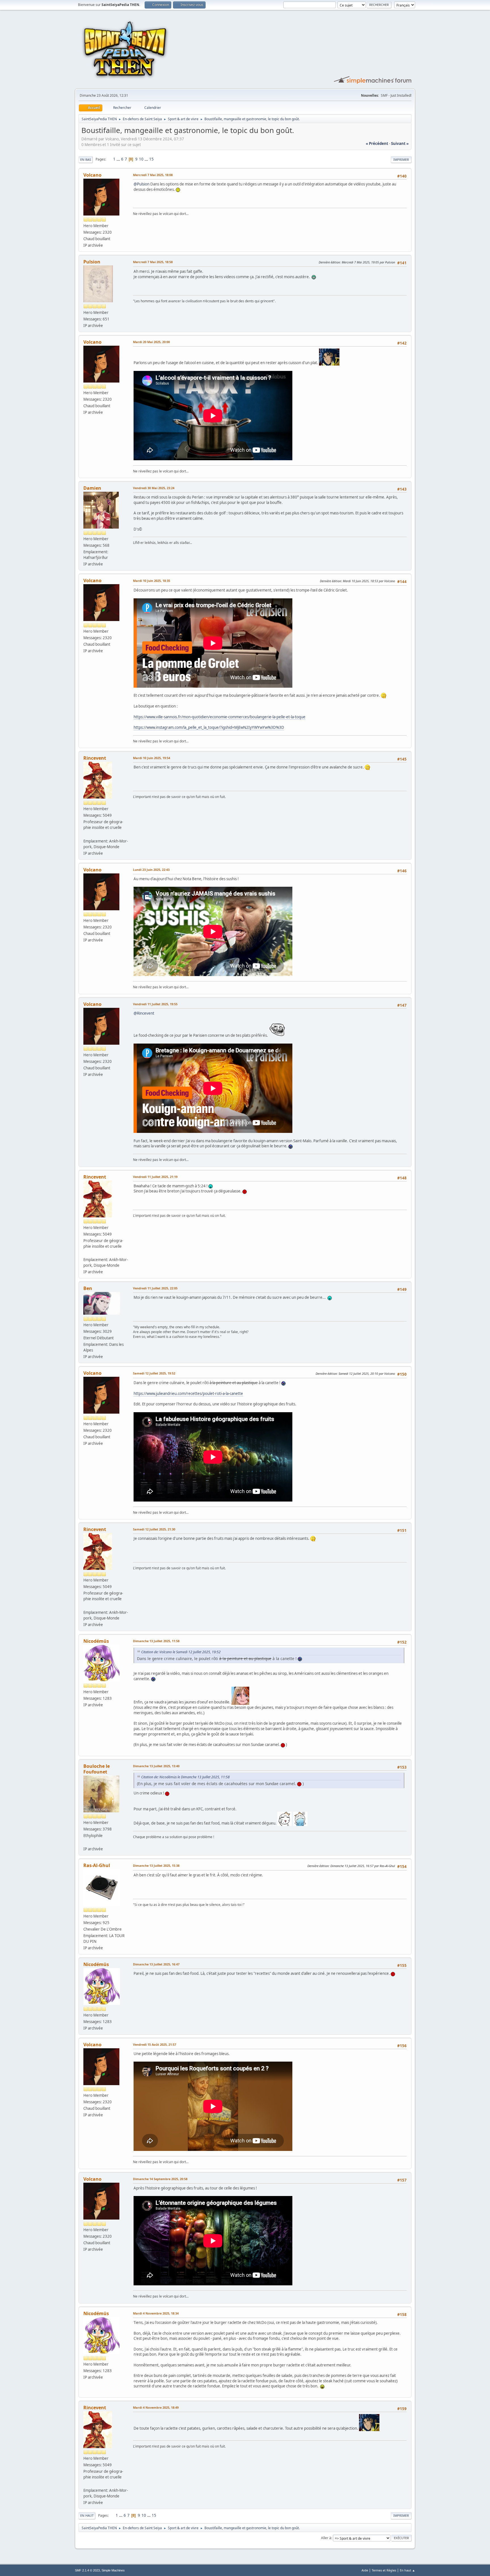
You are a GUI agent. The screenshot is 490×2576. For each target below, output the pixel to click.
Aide (365, 2570)
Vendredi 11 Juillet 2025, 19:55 (155, 1004)
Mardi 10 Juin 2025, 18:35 (152, 581)
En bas (86, 160)
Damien (92, 488)
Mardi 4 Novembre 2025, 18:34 (156, 2313)
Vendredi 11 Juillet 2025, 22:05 (155, 1288)
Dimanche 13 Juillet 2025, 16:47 (156, 1964)
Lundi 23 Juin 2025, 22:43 (151, 870)
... (119, 159)
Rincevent (95, 758)
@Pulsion (141, 184)
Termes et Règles (384, 2570)
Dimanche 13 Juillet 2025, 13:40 (156, 1766)
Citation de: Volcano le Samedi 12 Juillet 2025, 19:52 (181, 1652)
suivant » (400, 143)
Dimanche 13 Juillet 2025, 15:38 (156, 1866)
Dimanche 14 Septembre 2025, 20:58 (160, 2179)
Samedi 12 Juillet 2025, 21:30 (154, 1529)
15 (151, 159)
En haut (87, 2515)
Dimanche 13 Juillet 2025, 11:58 (156, 1641)
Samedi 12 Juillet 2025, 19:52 (154, 1373)
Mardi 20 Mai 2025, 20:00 (151, 342)
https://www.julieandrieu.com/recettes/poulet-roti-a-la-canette (188, 1393)
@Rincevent (144, 1013)
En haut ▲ (407, 2570)
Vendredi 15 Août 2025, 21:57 (155, 2044)
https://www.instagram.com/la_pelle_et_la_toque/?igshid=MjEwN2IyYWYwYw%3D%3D (209, 727)
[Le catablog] (86, 834)
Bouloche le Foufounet (97, 1769)
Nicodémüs (96, 1641)
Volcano (92, 175)
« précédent (377, 143)
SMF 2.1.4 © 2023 (87, 2570)
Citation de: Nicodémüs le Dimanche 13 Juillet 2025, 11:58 (185, 1777)
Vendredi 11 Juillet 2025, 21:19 (155, 1177)
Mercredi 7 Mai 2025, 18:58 (153, 262)
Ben (88, 1288)
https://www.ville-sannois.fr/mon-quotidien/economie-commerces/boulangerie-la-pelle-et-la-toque (219, 717)
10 (141, 159)
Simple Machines (113, 2570)
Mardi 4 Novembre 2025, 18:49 (156, 2407)
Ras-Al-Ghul (97, 1865)
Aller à (326, 2538)
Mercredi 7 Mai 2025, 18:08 (153, 175)
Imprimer (401, 160)
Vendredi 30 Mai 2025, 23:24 (154, 488)
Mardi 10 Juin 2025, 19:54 (152, 758)
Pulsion (92, 262)
